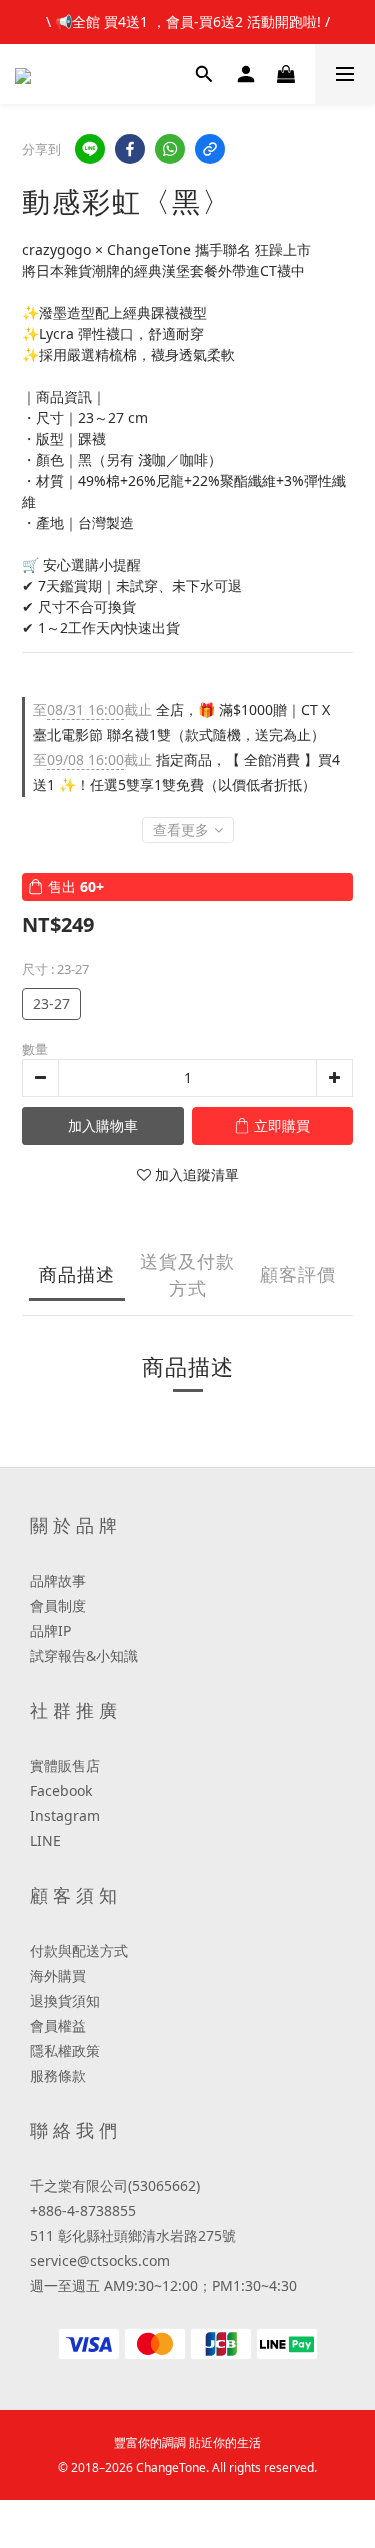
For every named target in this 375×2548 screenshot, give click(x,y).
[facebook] (130, 149)
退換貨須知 (65, 2000)
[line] (90, 149)
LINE (45, 1840)
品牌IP (50, 1630)
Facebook (61, 1790)
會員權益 (58, 2025)
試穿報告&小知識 (84, 1655)
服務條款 (58, 2075)
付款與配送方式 (79, 1950)
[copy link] (210, 149)
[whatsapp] (170, 149)
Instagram (65, 1815)
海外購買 (58, 1975)
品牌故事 (58, 1580)
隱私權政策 (65, 2050)
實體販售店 (65, 1765)
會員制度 (58, 1605)
